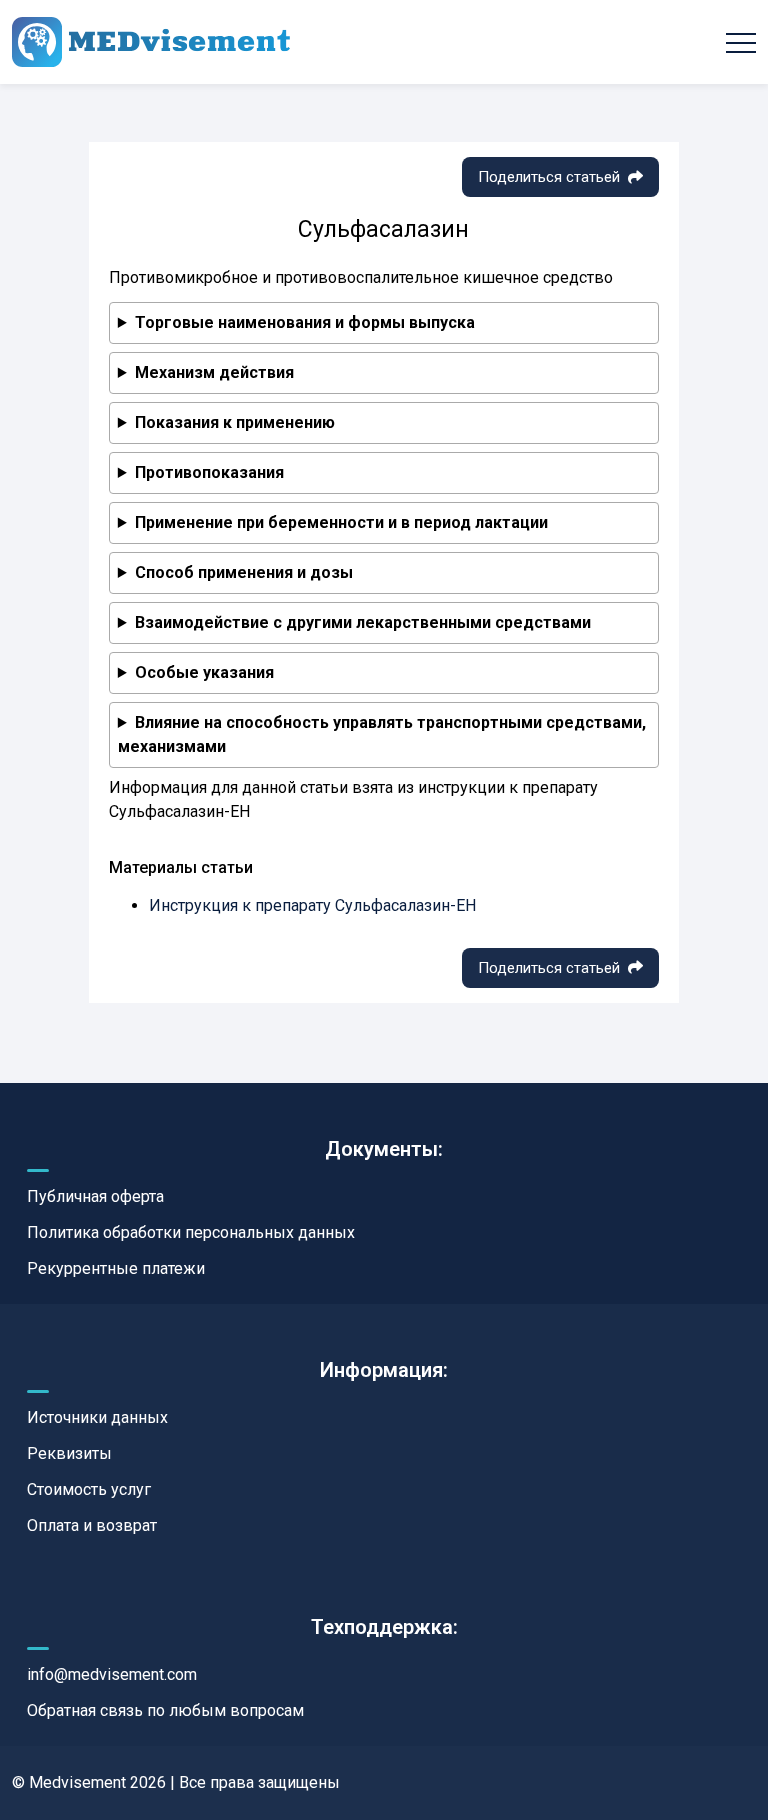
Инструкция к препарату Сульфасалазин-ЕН (312, 905)
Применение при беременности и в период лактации (341, 522)
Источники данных (97, 1417)
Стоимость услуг (89, 1489)
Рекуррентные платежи (116, 1268)
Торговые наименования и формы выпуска (305, 322)
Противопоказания (209, 472)
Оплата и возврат (92, 1525)
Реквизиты (69, 1453)
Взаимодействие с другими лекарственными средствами (363, 622)
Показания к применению (235, 422)
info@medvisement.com (112, 1674)
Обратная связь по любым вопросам (165, 1710)
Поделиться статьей (549, 177)
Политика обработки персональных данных (191, 1232)
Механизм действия (214, 372)
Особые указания (204, 672)
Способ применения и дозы (244, 572)
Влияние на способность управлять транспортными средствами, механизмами (382, 734)
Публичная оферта (95, 1196)
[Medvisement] (151, 42)
